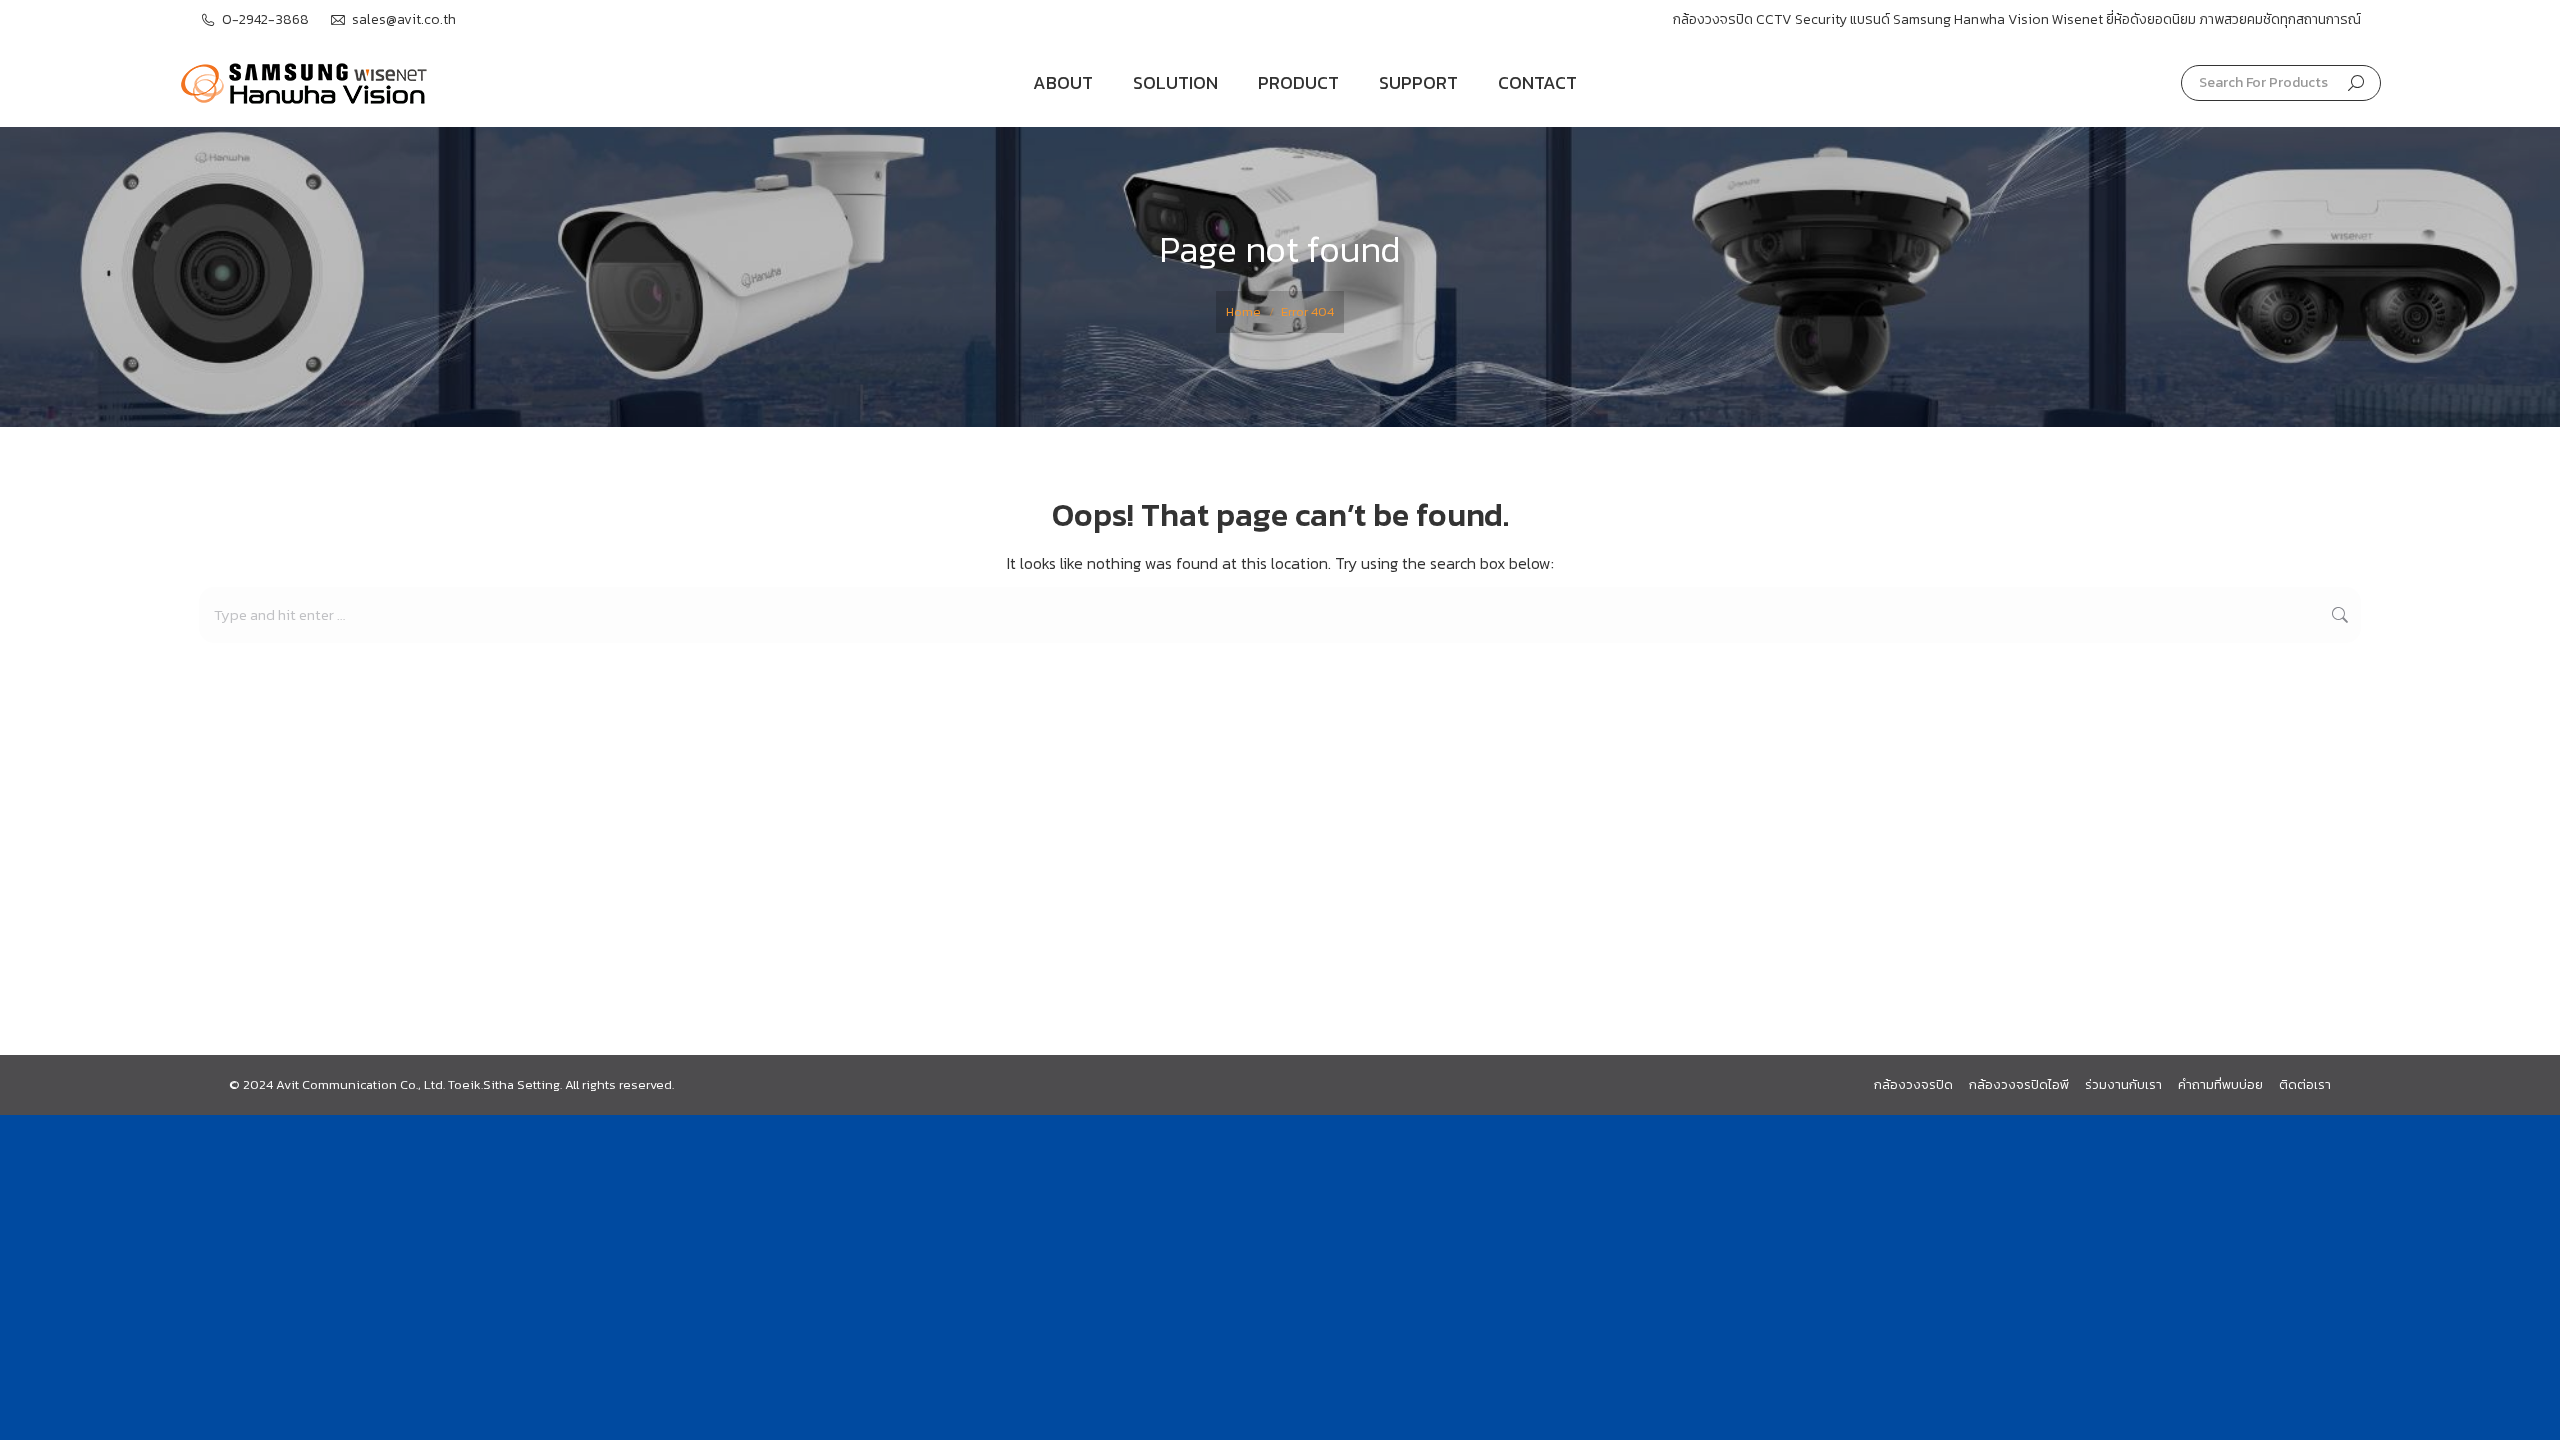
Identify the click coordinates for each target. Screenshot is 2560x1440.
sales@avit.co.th (404, 20)
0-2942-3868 (265, 20)
